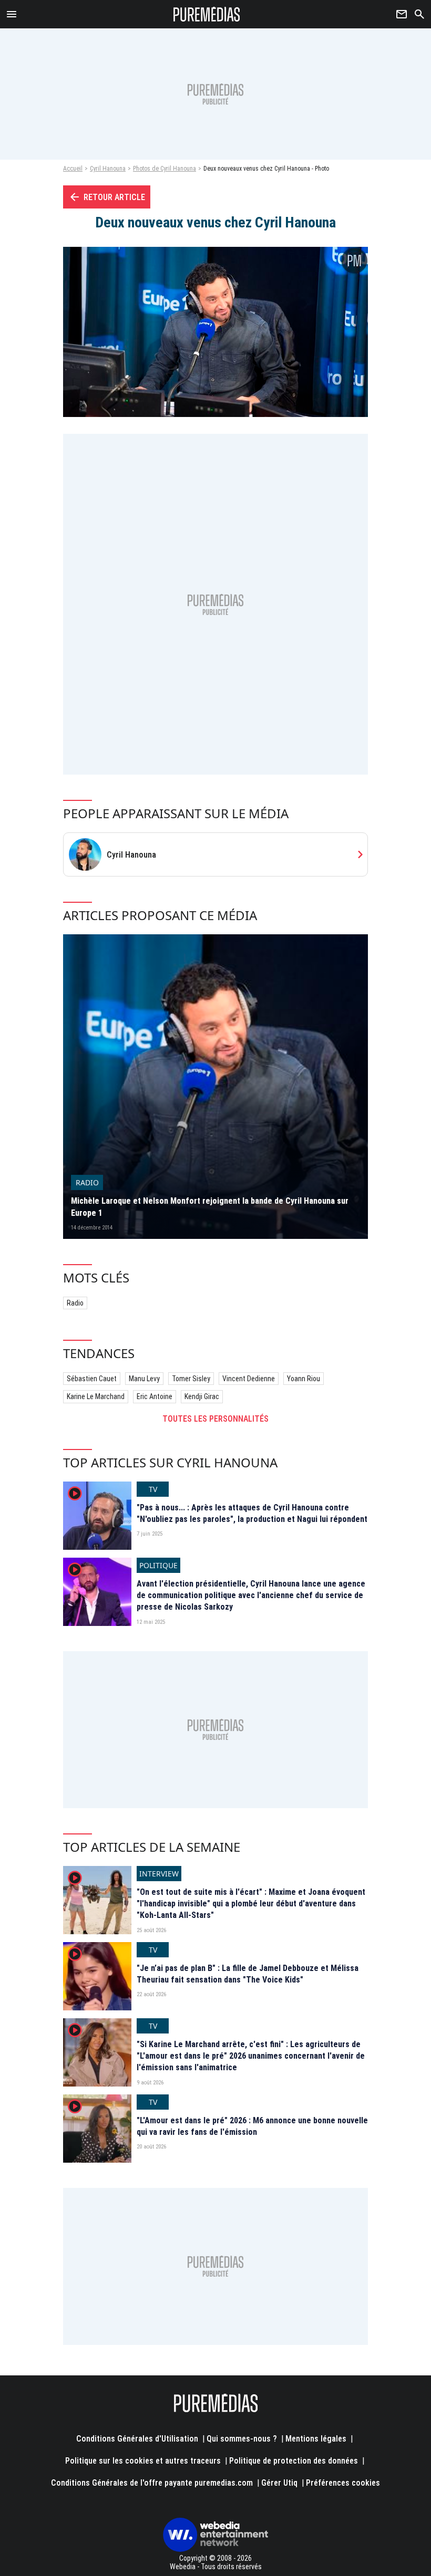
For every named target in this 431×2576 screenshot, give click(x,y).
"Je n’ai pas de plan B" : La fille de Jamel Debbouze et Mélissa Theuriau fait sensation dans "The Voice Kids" (248, 1974)
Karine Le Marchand (96, 1396)
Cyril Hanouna (108, 169)
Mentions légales (316, 2439)
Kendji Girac (202, 1396)
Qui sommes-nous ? (242, 2439)
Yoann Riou (304, 1379)
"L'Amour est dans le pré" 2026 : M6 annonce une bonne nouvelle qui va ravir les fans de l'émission (252, 2126)
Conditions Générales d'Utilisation (137, 2439)
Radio (75, 1303)
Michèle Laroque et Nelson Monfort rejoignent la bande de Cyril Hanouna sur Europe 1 (210, 1207)
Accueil (73, 169)
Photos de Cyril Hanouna (165, 169)
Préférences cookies (343, 2483)
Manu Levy (144, 1379)
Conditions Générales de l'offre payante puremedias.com (152, 2483)
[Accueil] (207, 14)
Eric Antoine (155, 1396)
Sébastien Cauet (92, 1379)
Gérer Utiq (279, 2483)
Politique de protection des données (294, 2461)
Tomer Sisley (191, 1379)
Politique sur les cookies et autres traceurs (143, 2461)
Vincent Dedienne (249, 1379)
